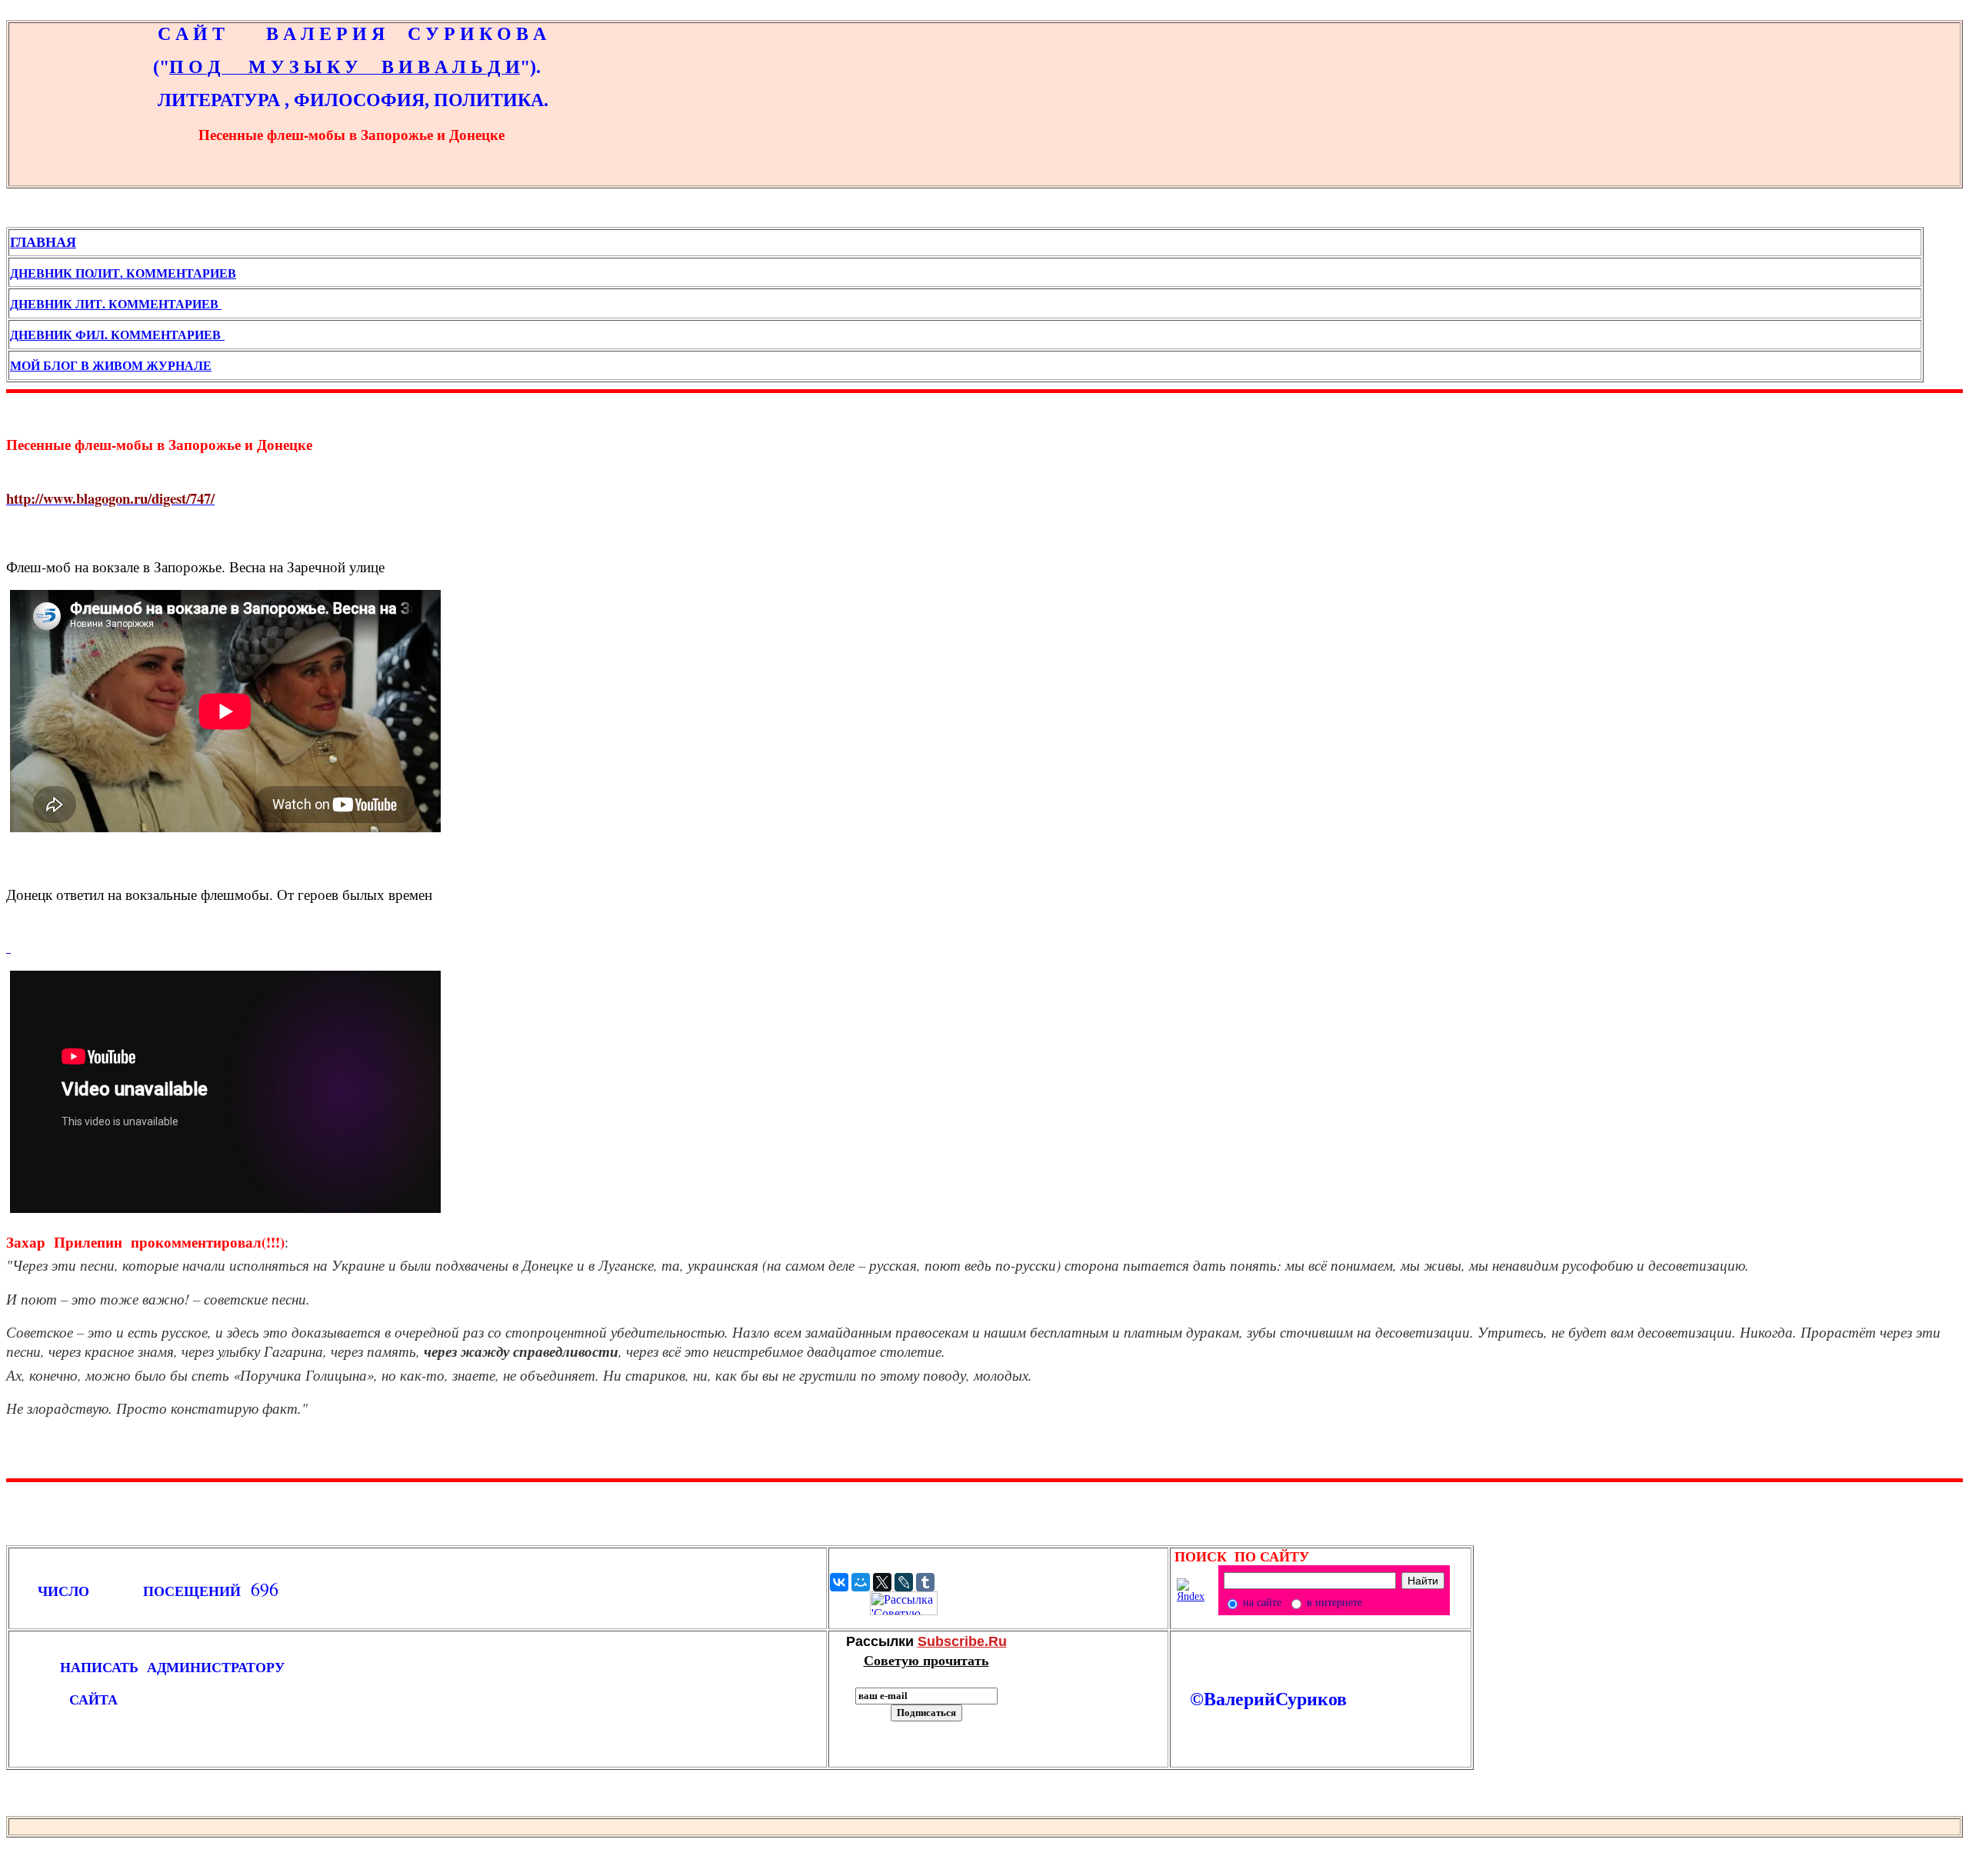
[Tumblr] (925, 1582)
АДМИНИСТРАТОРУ (220, 1667)
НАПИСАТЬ (88, 1667)
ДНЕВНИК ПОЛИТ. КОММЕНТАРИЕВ (123, 273)
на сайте (1261, 1603)
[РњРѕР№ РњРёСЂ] (861, 1582)
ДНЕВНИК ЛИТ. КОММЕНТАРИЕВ (116, 303)
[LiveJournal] (904, 1582)
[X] (882, 1582)
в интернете (1333, 1603)
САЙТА (64, 1699)
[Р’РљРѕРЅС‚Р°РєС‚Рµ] (839, 1582)
